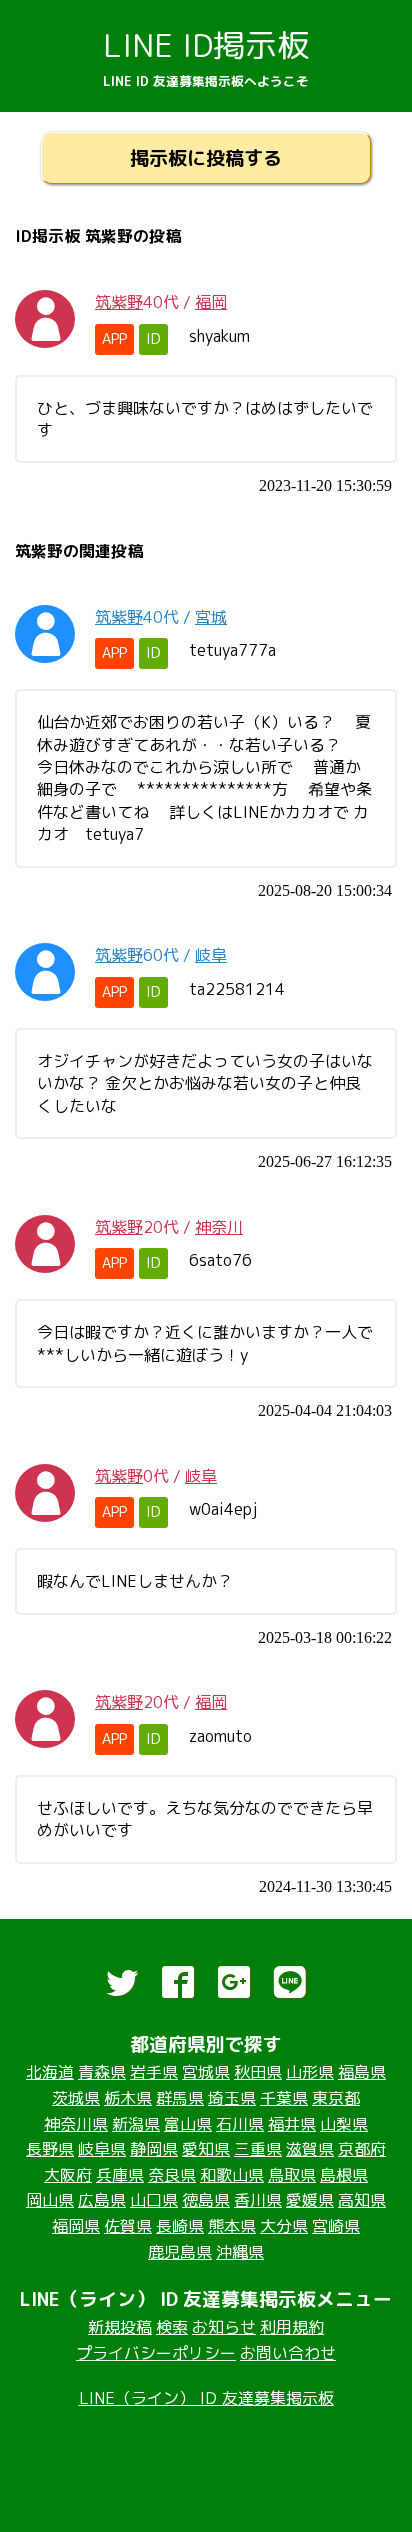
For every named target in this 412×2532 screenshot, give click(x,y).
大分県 (284, 2226)
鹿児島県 (180, 2252)
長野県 (50, 2149)
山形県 (310, 2072)
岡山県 (50, 2200)
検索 (172, 2327)
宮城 (211, 617)
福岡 (211, 302)
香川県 (258, 2200)
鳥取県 (292, 2175)
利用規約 (292, 2327)
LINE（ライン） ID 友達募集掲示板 (206, 2398)
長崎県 (180, 2226)
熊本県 (232, 2226)
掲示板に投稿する (206, 157)
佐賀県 (128, 2226)
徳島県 (206, 2200)
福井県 (292, 2124)
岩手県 (154, 2072)
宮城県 (206, 2072)
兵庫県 (120, 2175)
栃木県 (128, 2098)
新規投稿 (120, 2327)
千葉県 (284, 2098)
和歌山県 (232, 2175)
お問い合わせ (288, 2353)
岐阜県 (102, 2149)
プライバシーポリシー (156, 2353)
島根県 (344, 2175)
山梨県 (344, 2124)
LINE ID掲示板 (206, 45)
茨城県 (76, 2098)
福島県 (362, 2072)
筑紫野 (119, 302)
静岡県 (154, 2149)
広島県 (102, 2200)
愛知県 (206, 2149)
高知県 (362, 2200)
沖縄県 (240, 2252)
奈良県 (172, 2175)
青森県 (102, 2072)
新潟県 (136, 2124)
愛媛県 (310, 2200)
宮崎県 (336, 2226)
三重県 (258, 2149)
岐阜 (211, 955)
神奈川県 (76, 2124)
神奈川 (219, 1227)
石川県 (240, 2124)
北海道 (50, 2072)
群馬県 (180, 2098)
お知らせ (224, 2327)
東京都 (336, 2098)
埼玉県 (232, 2098)
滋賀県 (310, 2149)
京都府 (362, 2149)
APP (114, 339)
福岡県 (76, 2226)
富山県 (188, 2124)
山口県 (154, 2200)
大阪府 (68, 2175)
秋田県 (258, 2072)
